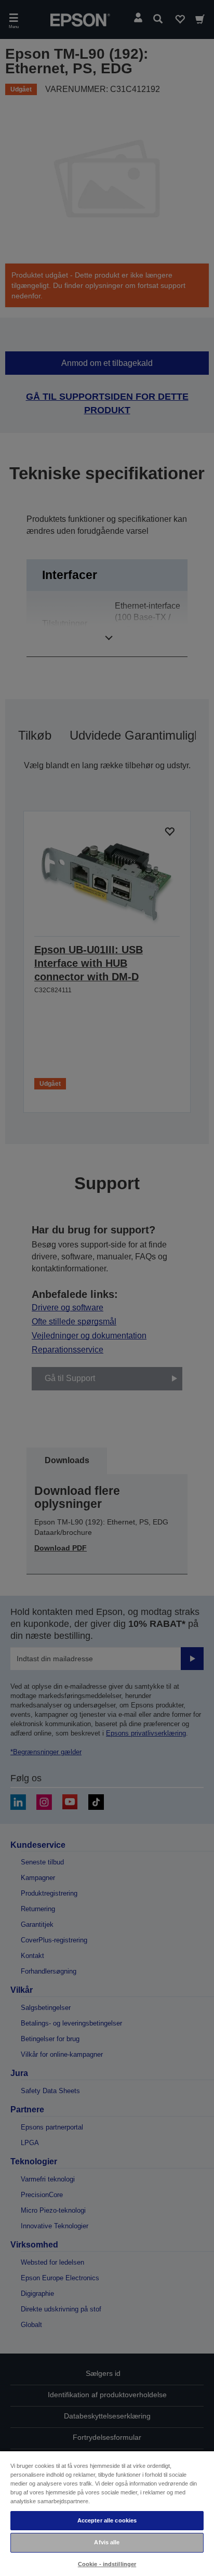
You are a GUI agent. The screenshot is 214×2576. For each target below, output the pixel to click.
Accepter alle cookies (107, 2520)
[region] (107, 2513)
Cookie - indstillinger (107, 2564)
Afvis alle (107, 2542)
